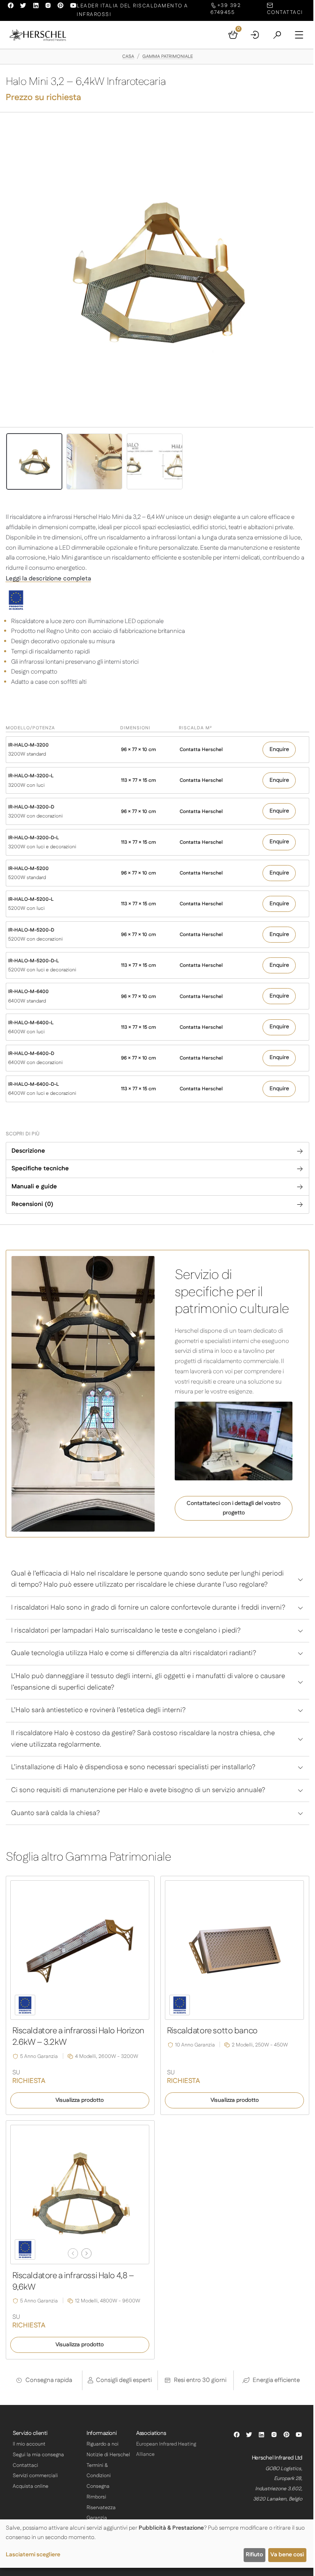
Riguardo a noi (103, 2444)
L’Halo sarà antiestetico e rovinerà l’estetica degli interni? (98, 1710)
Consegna (98, 2486)
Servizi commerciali (35, 2476)
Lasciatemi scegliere (33, 2555)
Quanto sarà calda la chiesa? (55, 1813)
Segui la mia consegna (38, 2455)
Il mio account (29, 2444)
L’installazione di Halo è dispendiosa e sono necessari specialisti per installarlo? (133, 1767)
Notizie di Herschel (108, 2455)
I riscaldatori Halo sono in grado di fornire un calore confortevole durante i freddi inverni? (148, 1608)
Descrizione (28, 1151)
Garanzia (97, 2518)
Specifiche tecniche (40, 1168)
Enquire (279, 749)
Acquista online (31, 2486)
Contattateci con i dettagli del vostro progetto (234, 1508)
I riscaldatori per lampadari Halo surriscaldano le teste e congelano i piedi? (126, 1631)
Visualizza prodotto (80, 2100)
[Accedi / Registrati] (255, 35)
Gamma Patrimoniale (168, 57)
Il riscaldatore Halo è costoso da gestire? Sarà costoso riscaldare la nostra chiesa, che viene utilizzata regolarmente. (143, 1739)
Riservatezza (101, 2508)
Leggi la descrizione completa (48, 579)
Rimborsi (96, 2497)
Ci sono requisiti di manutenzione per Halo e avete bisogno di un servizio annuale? (138, 1790)
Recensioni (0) (32, 1204)
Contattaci (25, 2465)
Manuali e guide (34, 1186)
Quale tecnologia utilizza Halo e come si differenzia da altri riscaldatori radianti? (134, 1653)
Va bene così (287, 2555)
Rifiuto (254, 2555)
